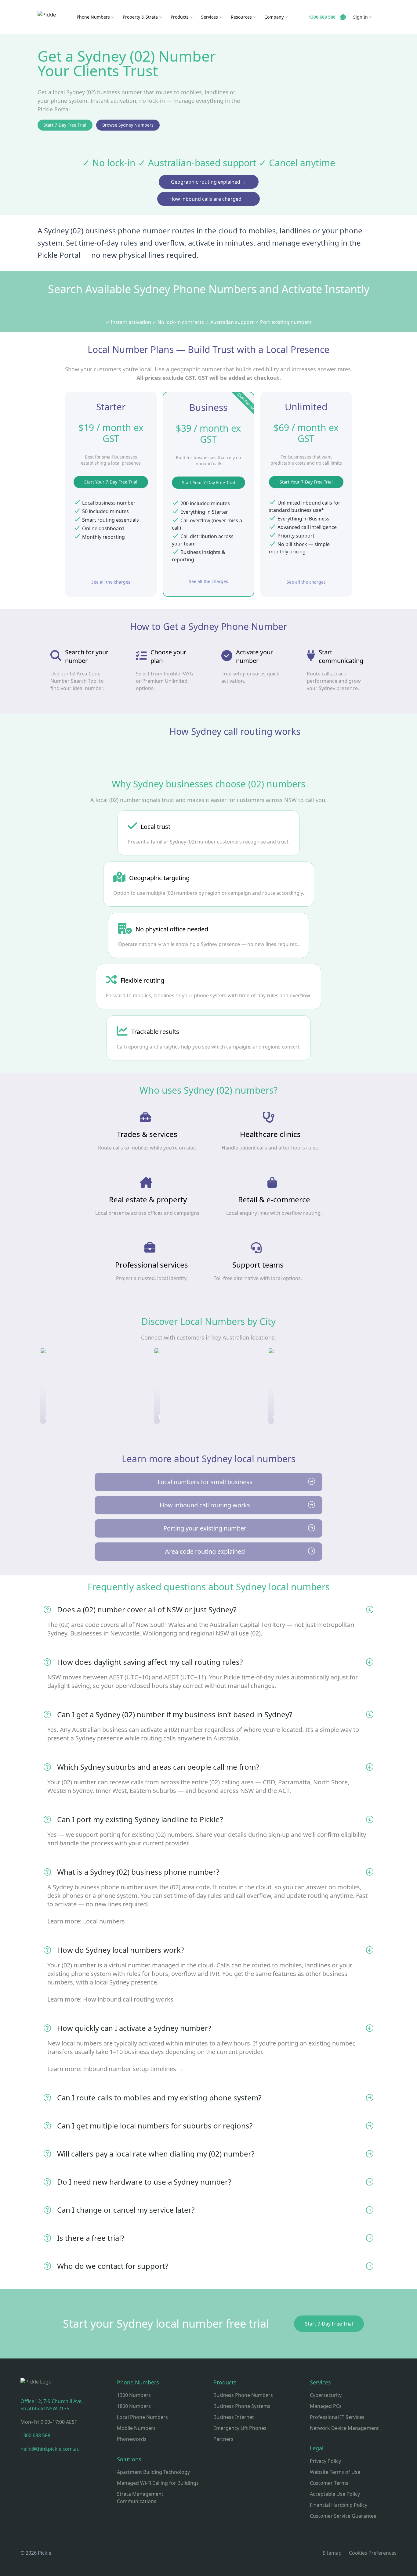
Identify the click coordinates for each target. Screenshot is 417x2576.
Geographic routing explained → (209, 182)
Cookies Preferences (373, 2553)
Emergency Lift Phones (240, 2428)
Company (275, 17)
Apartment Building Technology (153, 2472)
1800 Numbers (134, 2406)
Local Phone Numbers (142, 2417)
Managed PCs (326, 2406)
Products (180, 17)
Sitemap (332, 2553)
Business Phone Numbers (243, 2395)
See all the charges (111, 582)
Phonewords (132, 2439)
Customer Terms (329, 2483)
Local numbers (104, 1921)
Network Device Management (344, 2428)
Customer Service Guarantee (343, 2516)
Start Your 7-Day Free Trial (111, 482)
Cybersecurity (326, 2395)
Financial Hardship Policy (339, 2505)
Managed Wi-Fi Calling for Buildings (158, 2483)
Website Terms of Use (335, 2472)
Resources (242, 17)
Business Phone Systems (242, 2406)
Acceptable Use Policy (335, 2494)
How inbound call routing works (128, 1999)
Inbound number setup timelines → (133, 2069)
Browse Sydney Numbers (128, 125)
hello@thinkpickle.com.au (50, 2449)
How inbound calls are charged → (209, 199)
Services (210, 17)
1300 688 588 (35, 2435)
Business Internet (234, 2417)
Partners (223, 2439)
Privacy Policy (325, 2461)
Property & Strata (141, 17)
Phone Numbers (94, 17)
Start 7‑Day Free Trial (65, 125)
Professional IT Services (337, 2417)
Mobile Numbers (136, 2428)
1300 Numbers (134, 2395)
